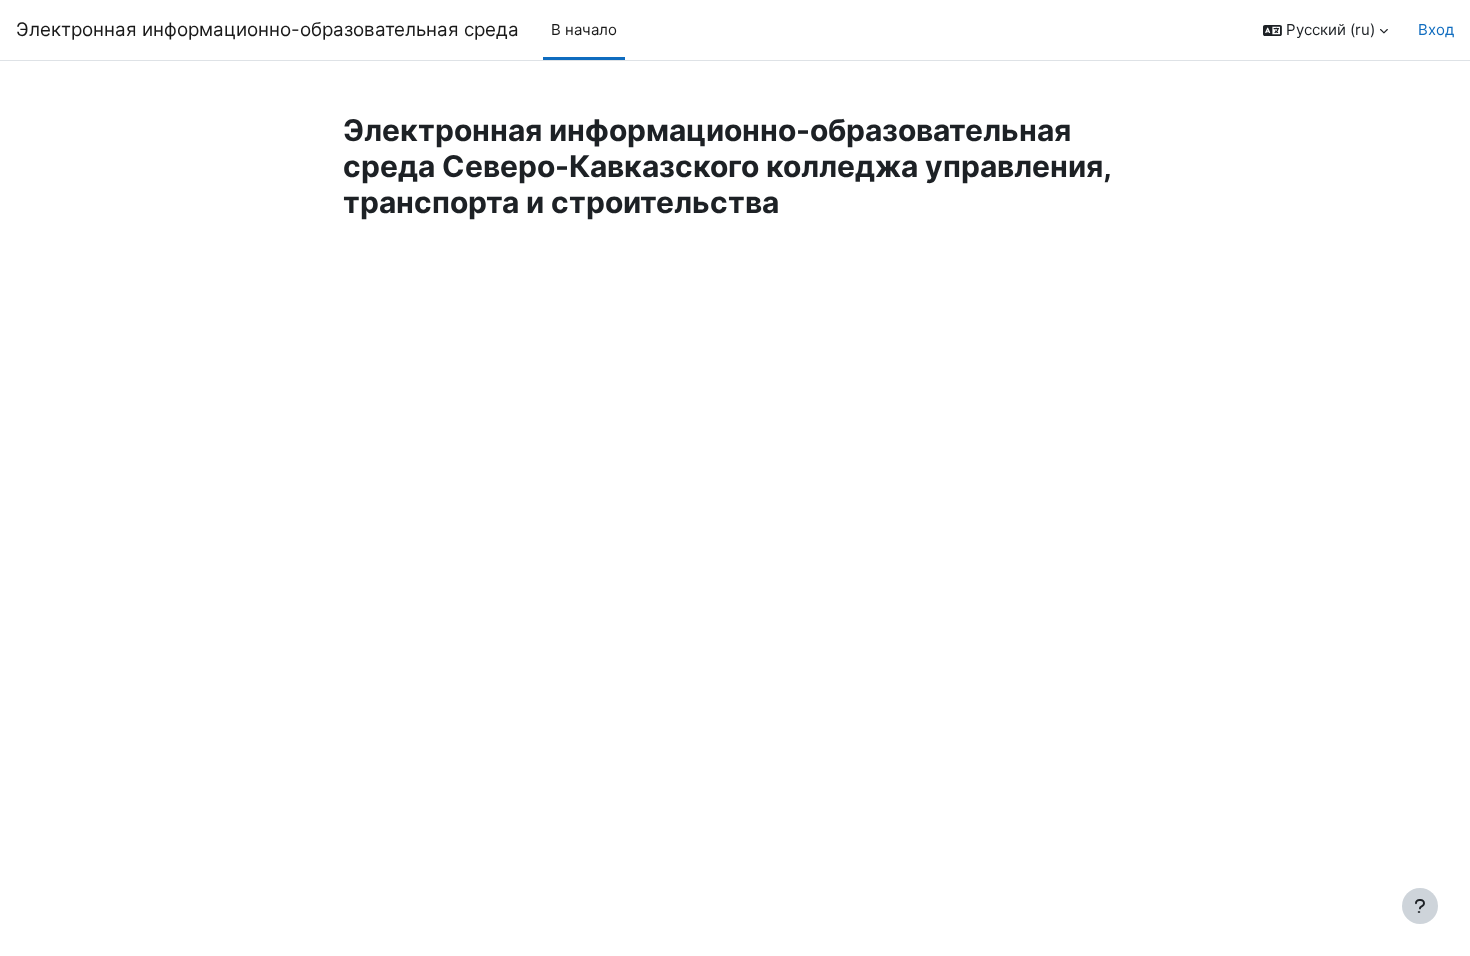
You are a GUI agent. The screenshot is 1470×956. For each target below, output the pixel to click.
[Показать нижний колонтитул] (1420, 906)
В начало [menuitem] (584, 29)
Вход (1436, 29)
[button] (1325, 30)
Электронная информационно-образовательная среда (267, 29)
